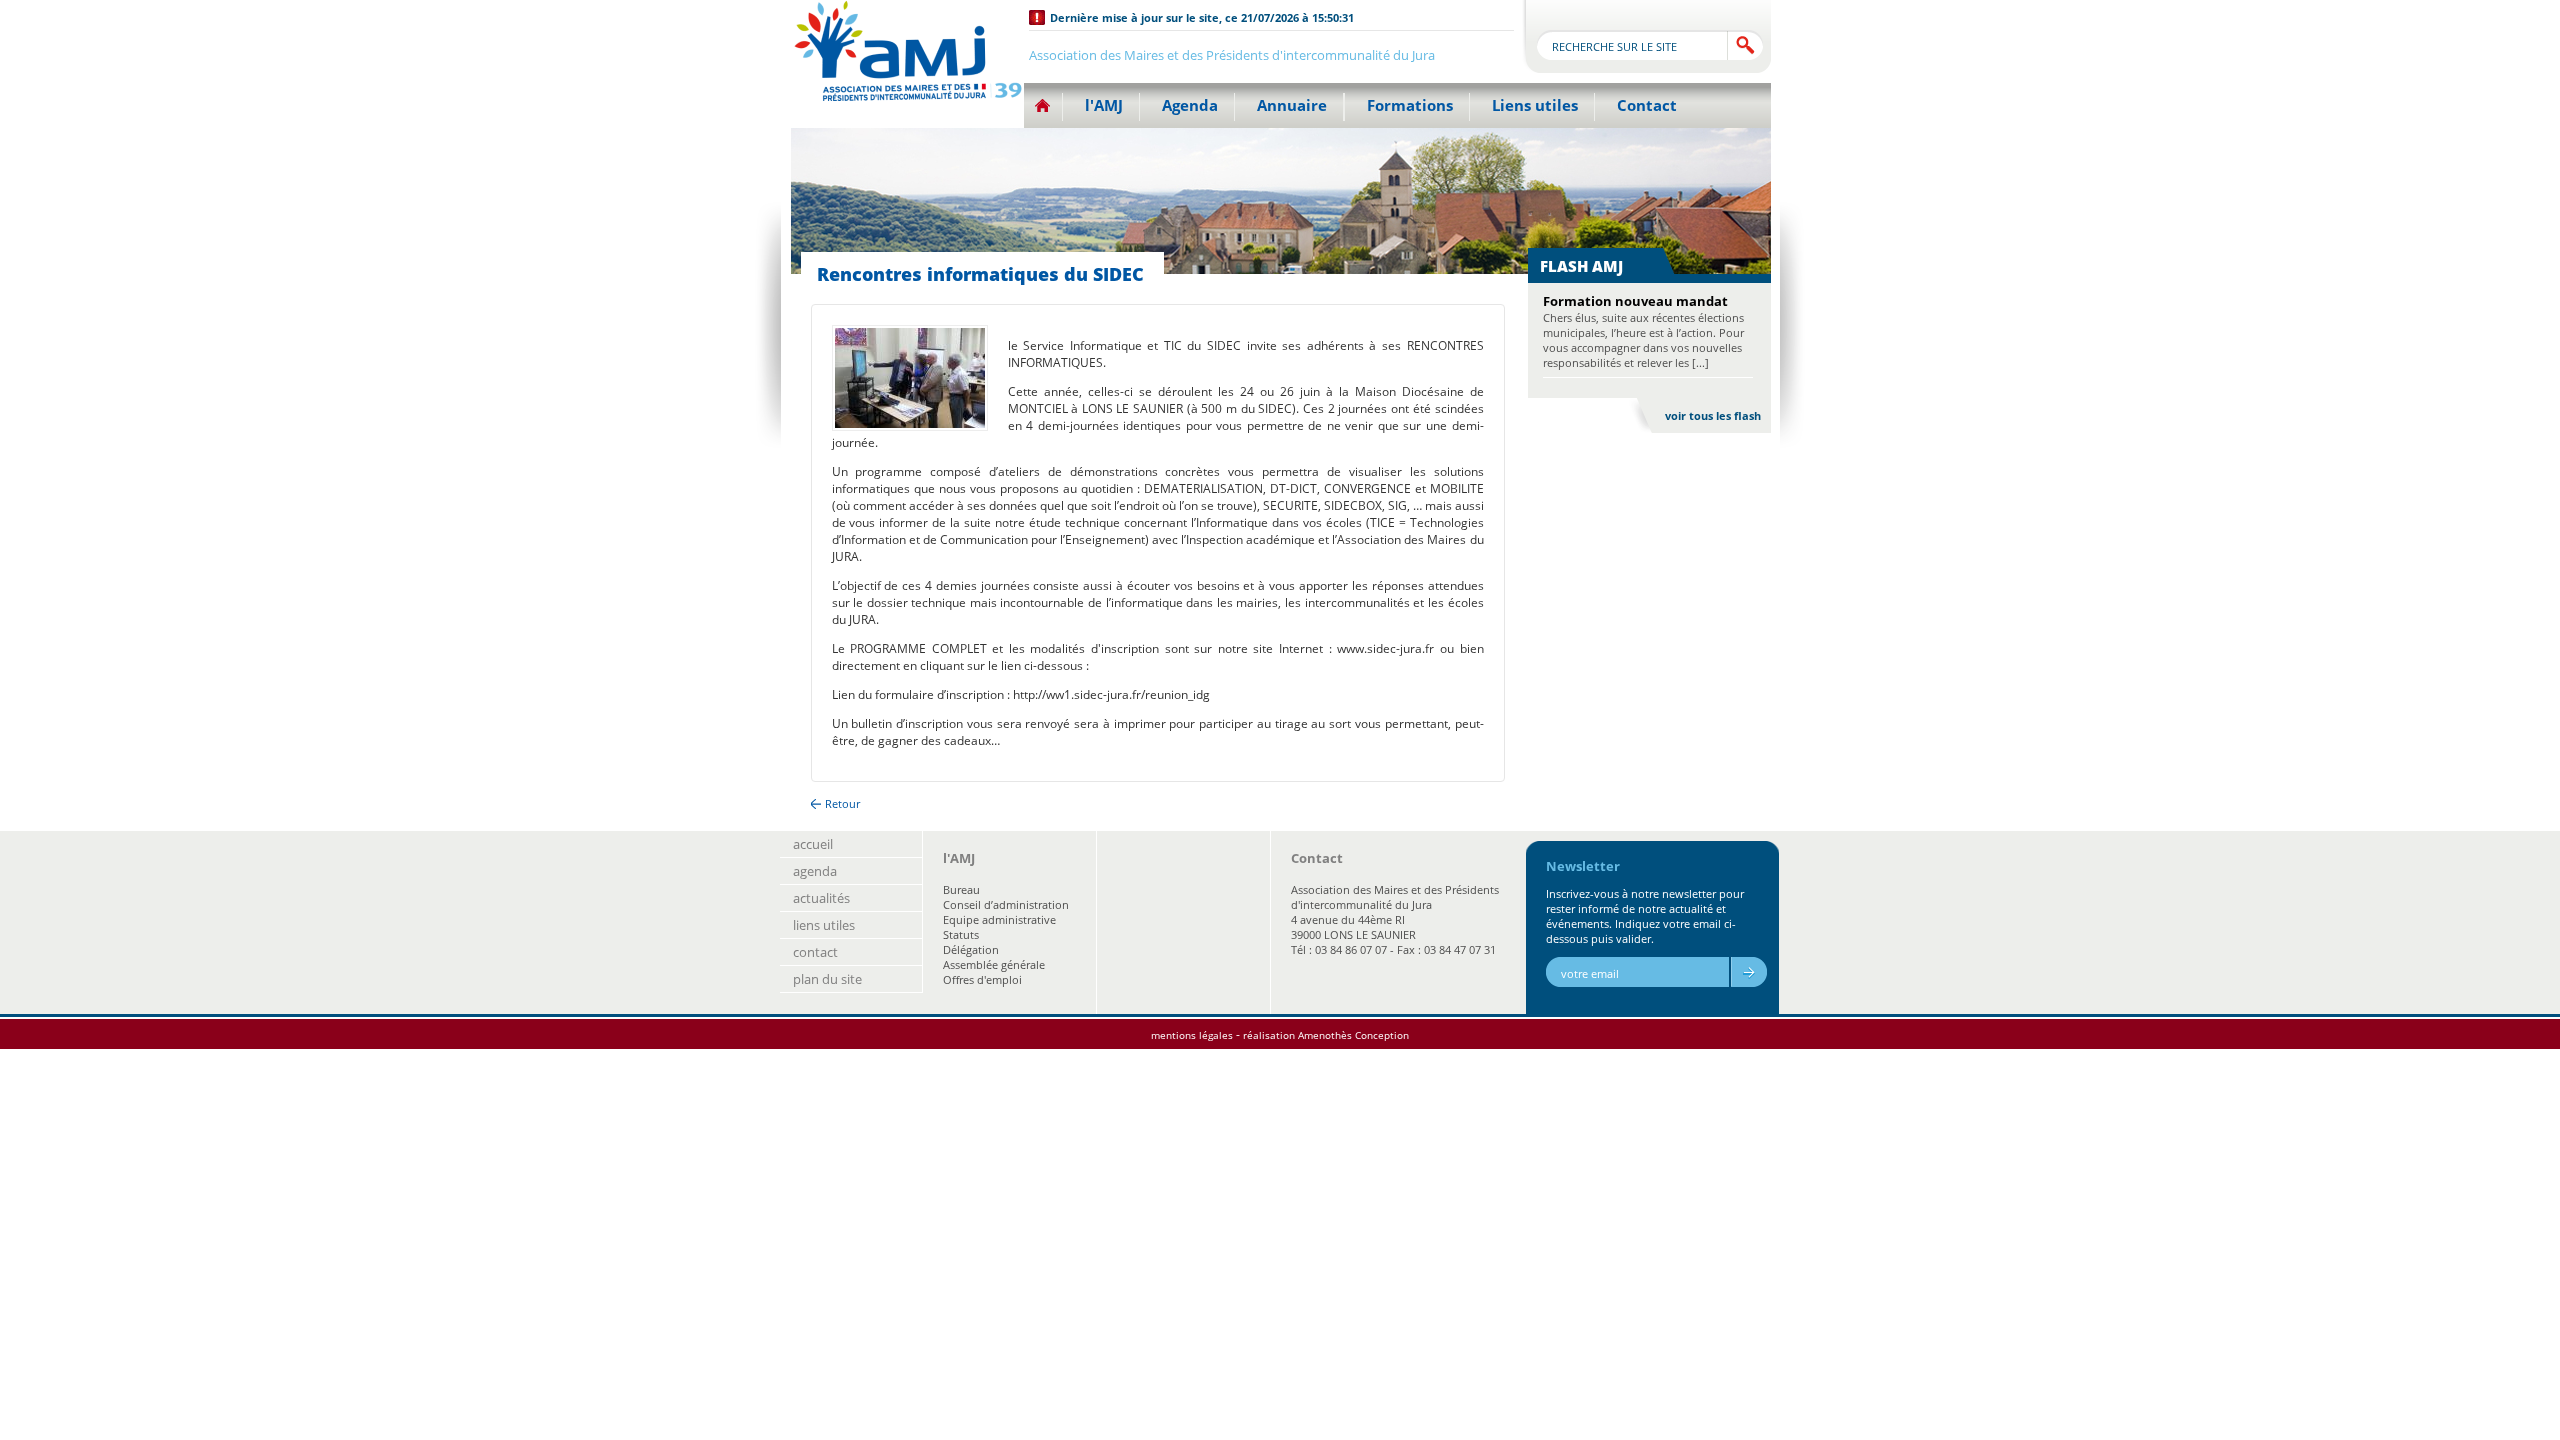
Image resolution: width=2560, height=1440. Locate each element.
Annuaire (1292, 105)
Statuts (961, 934)
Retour (842, 803)
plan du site (827, 979)
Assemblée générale (994, 964)
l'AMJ (1104, 105)
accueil (813, 844)
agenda (815, 871)
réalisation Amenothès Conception (1326, 1035)
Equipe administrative (999, 919)
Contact (1647, 105)
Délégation (971, 949)
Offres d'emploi (982, 979)
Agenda (1190, 105)
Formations (1410, 105)
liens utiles (824, 925)
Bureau (961, 889)
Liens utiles (1535, 105)
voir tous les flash (1713, 415)
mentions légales (1192, 1035)
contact (815, 952)
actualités (821, 898)
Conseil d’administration (1006, 904)
